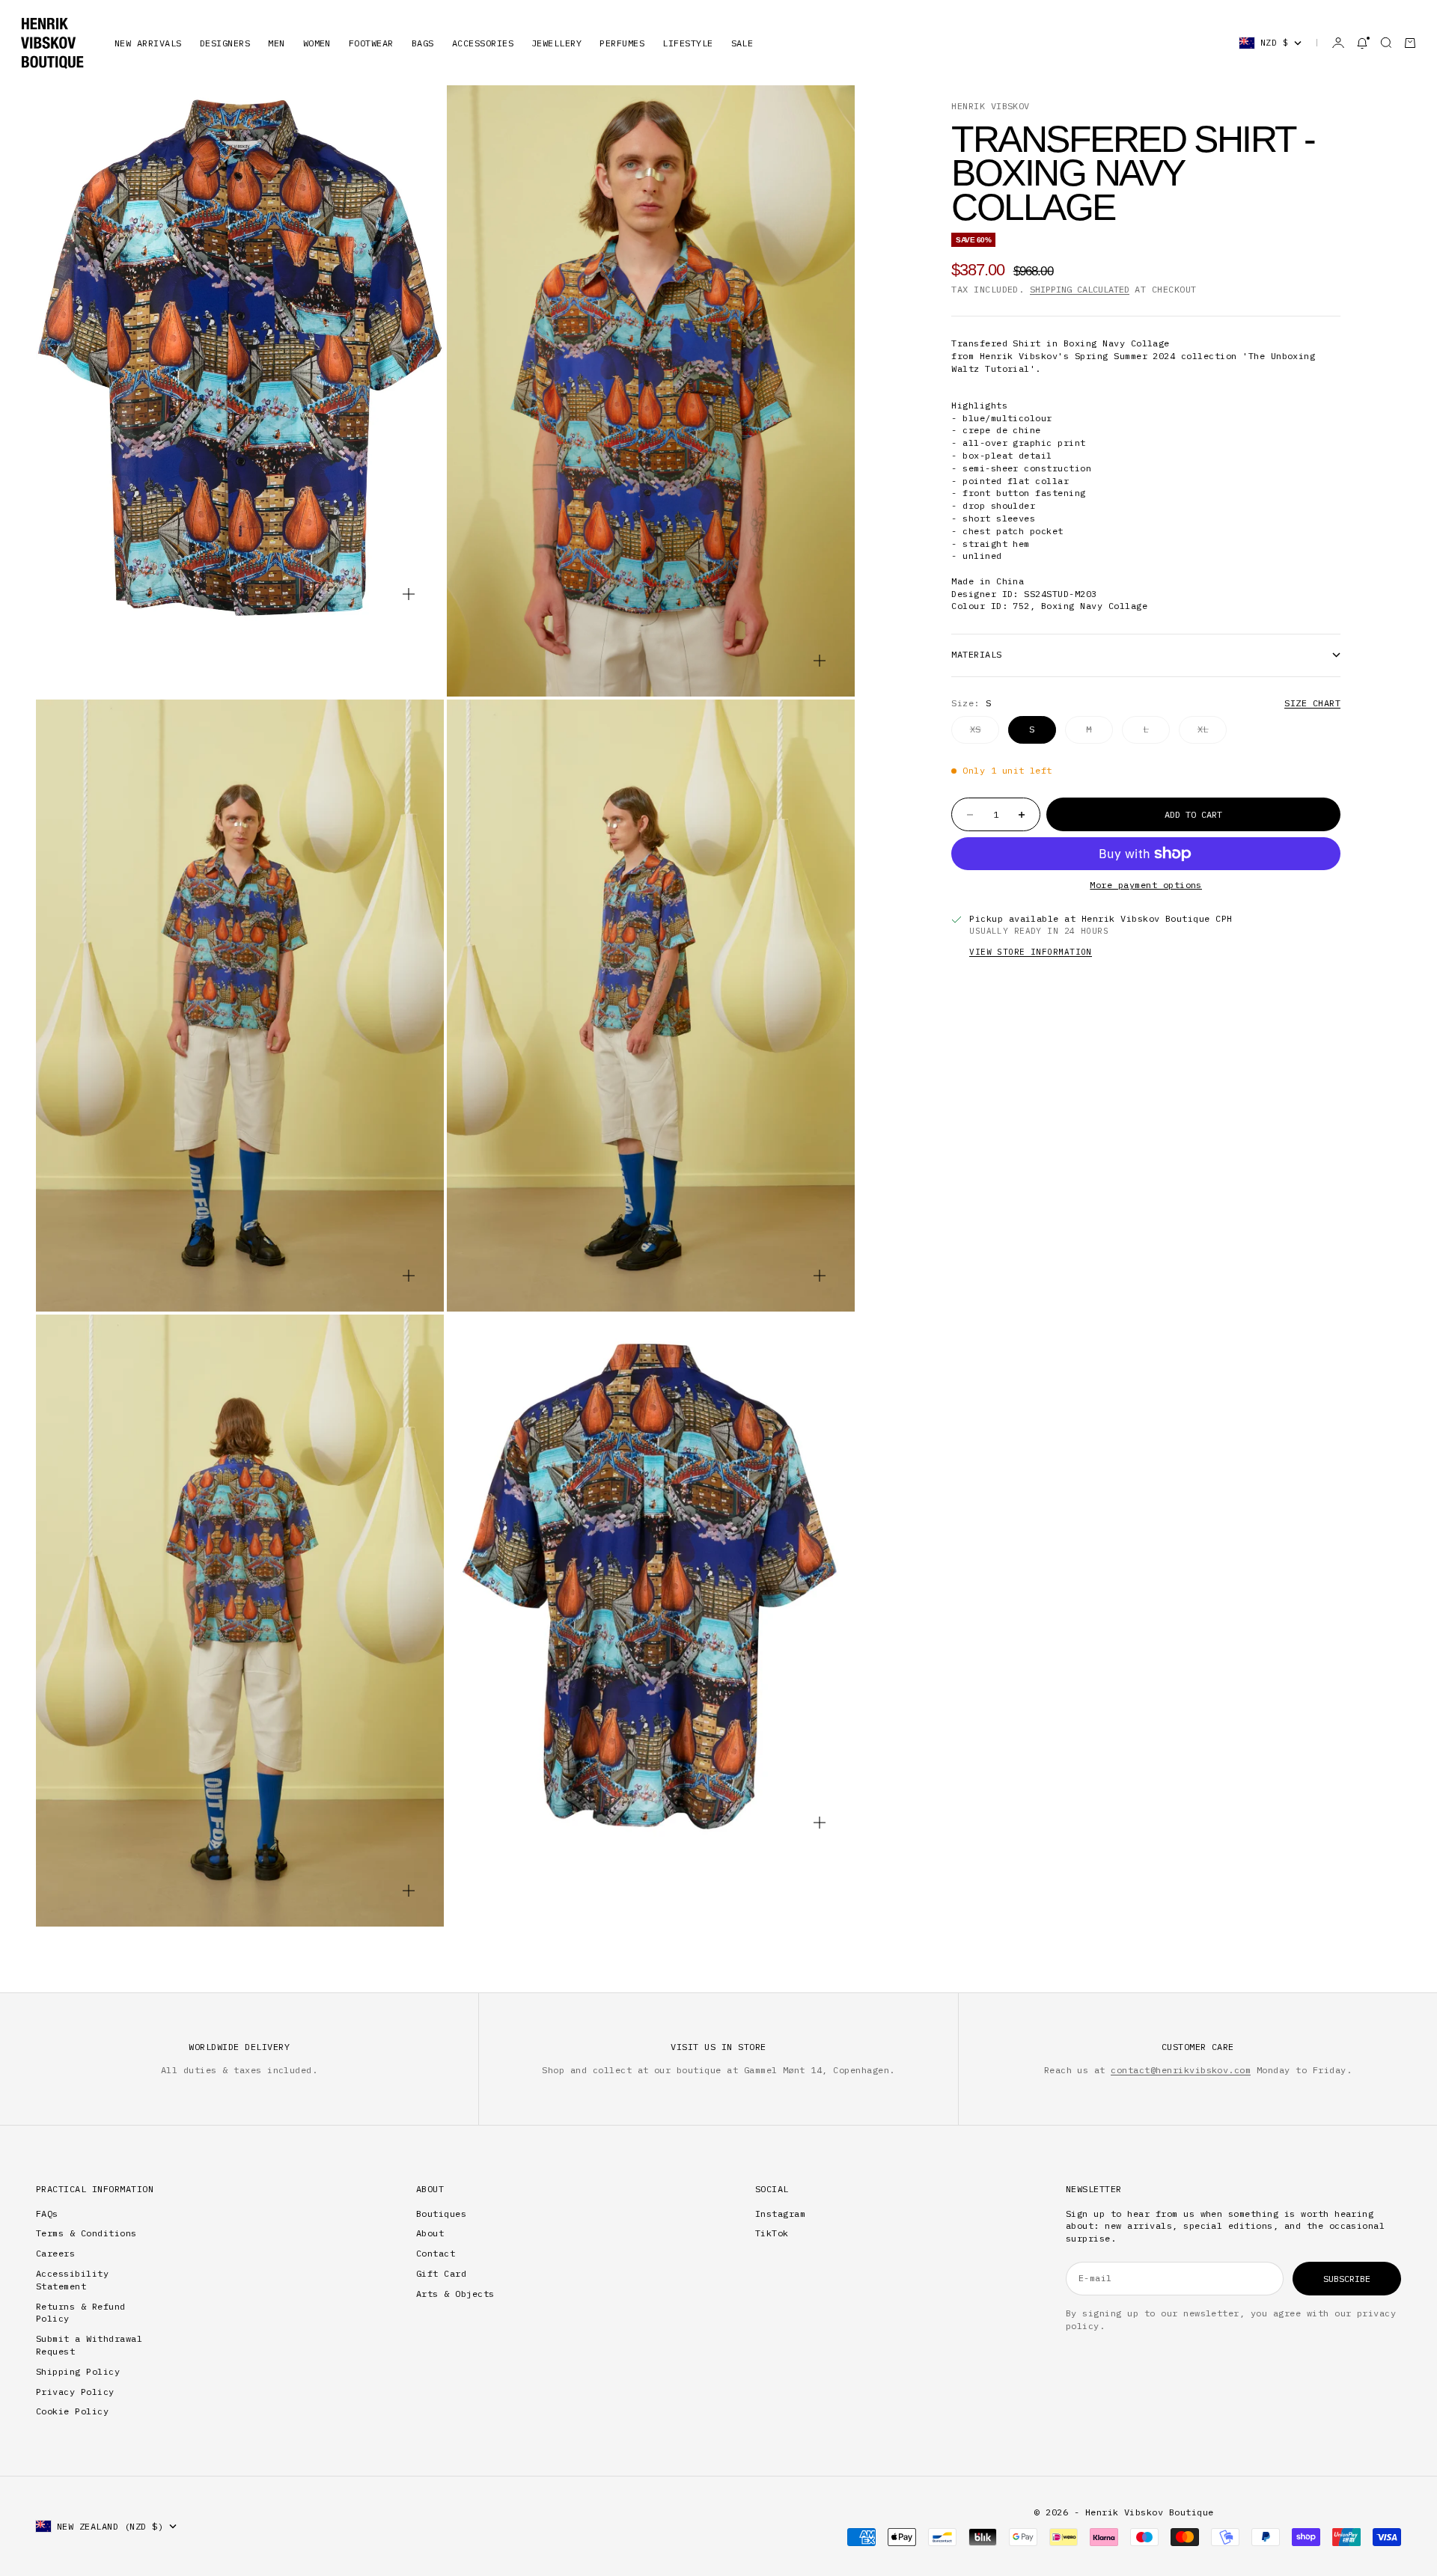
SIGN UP (718, 1454)
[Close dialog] (862, 1065)
